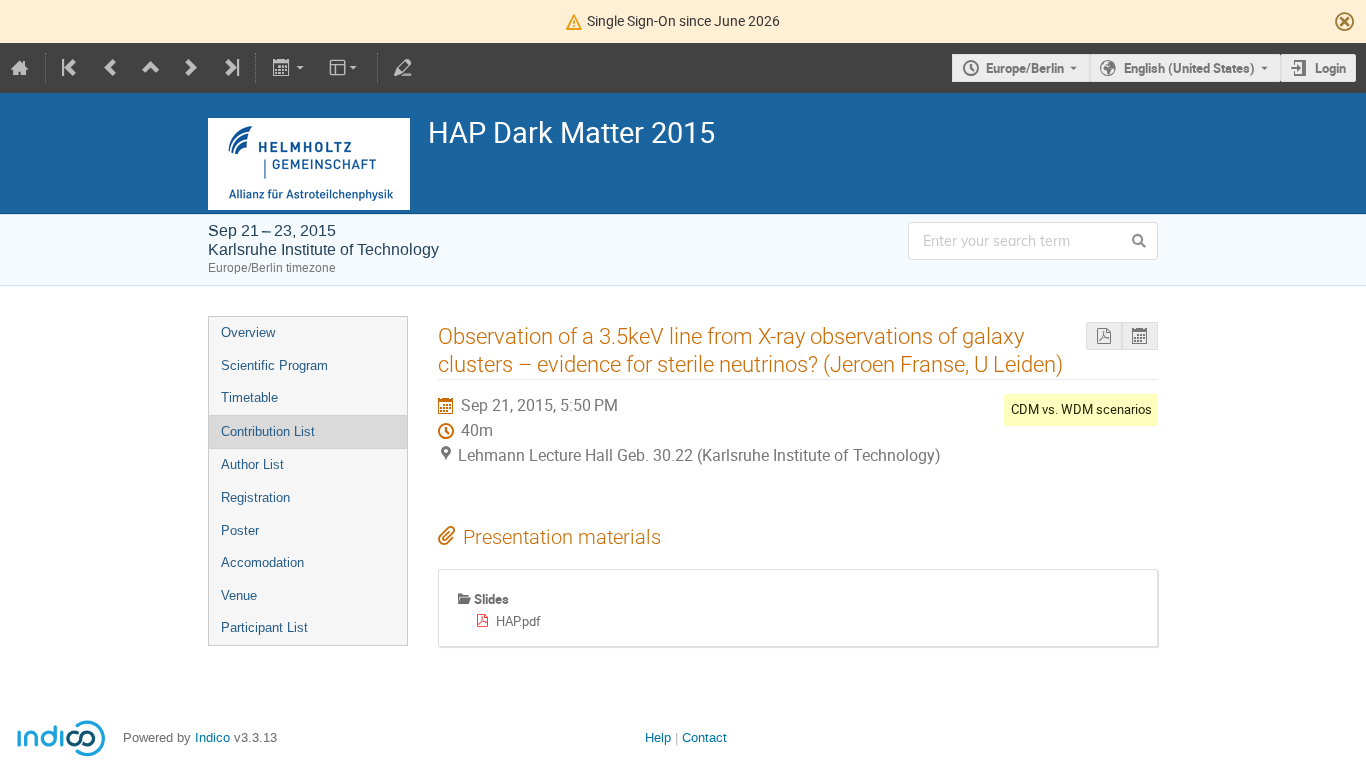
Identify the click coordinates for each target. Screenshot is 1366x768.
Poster (240, 530)
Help (658, 737)
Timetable (249, 397)
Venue (239, 595)
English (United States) (1189, 68)
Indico (212, 737)
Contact (704, 737)
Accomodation (262, 562)
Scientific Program (274, 365)
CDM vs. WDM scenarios (1081, 409)
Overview (248, 332)
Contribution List (268, 431)
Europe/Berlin (1025, 68)
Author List (252, 464)
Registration (255, 497)
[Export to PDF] (1104, 336)
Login (1330, 68)
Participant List (264, 627)
